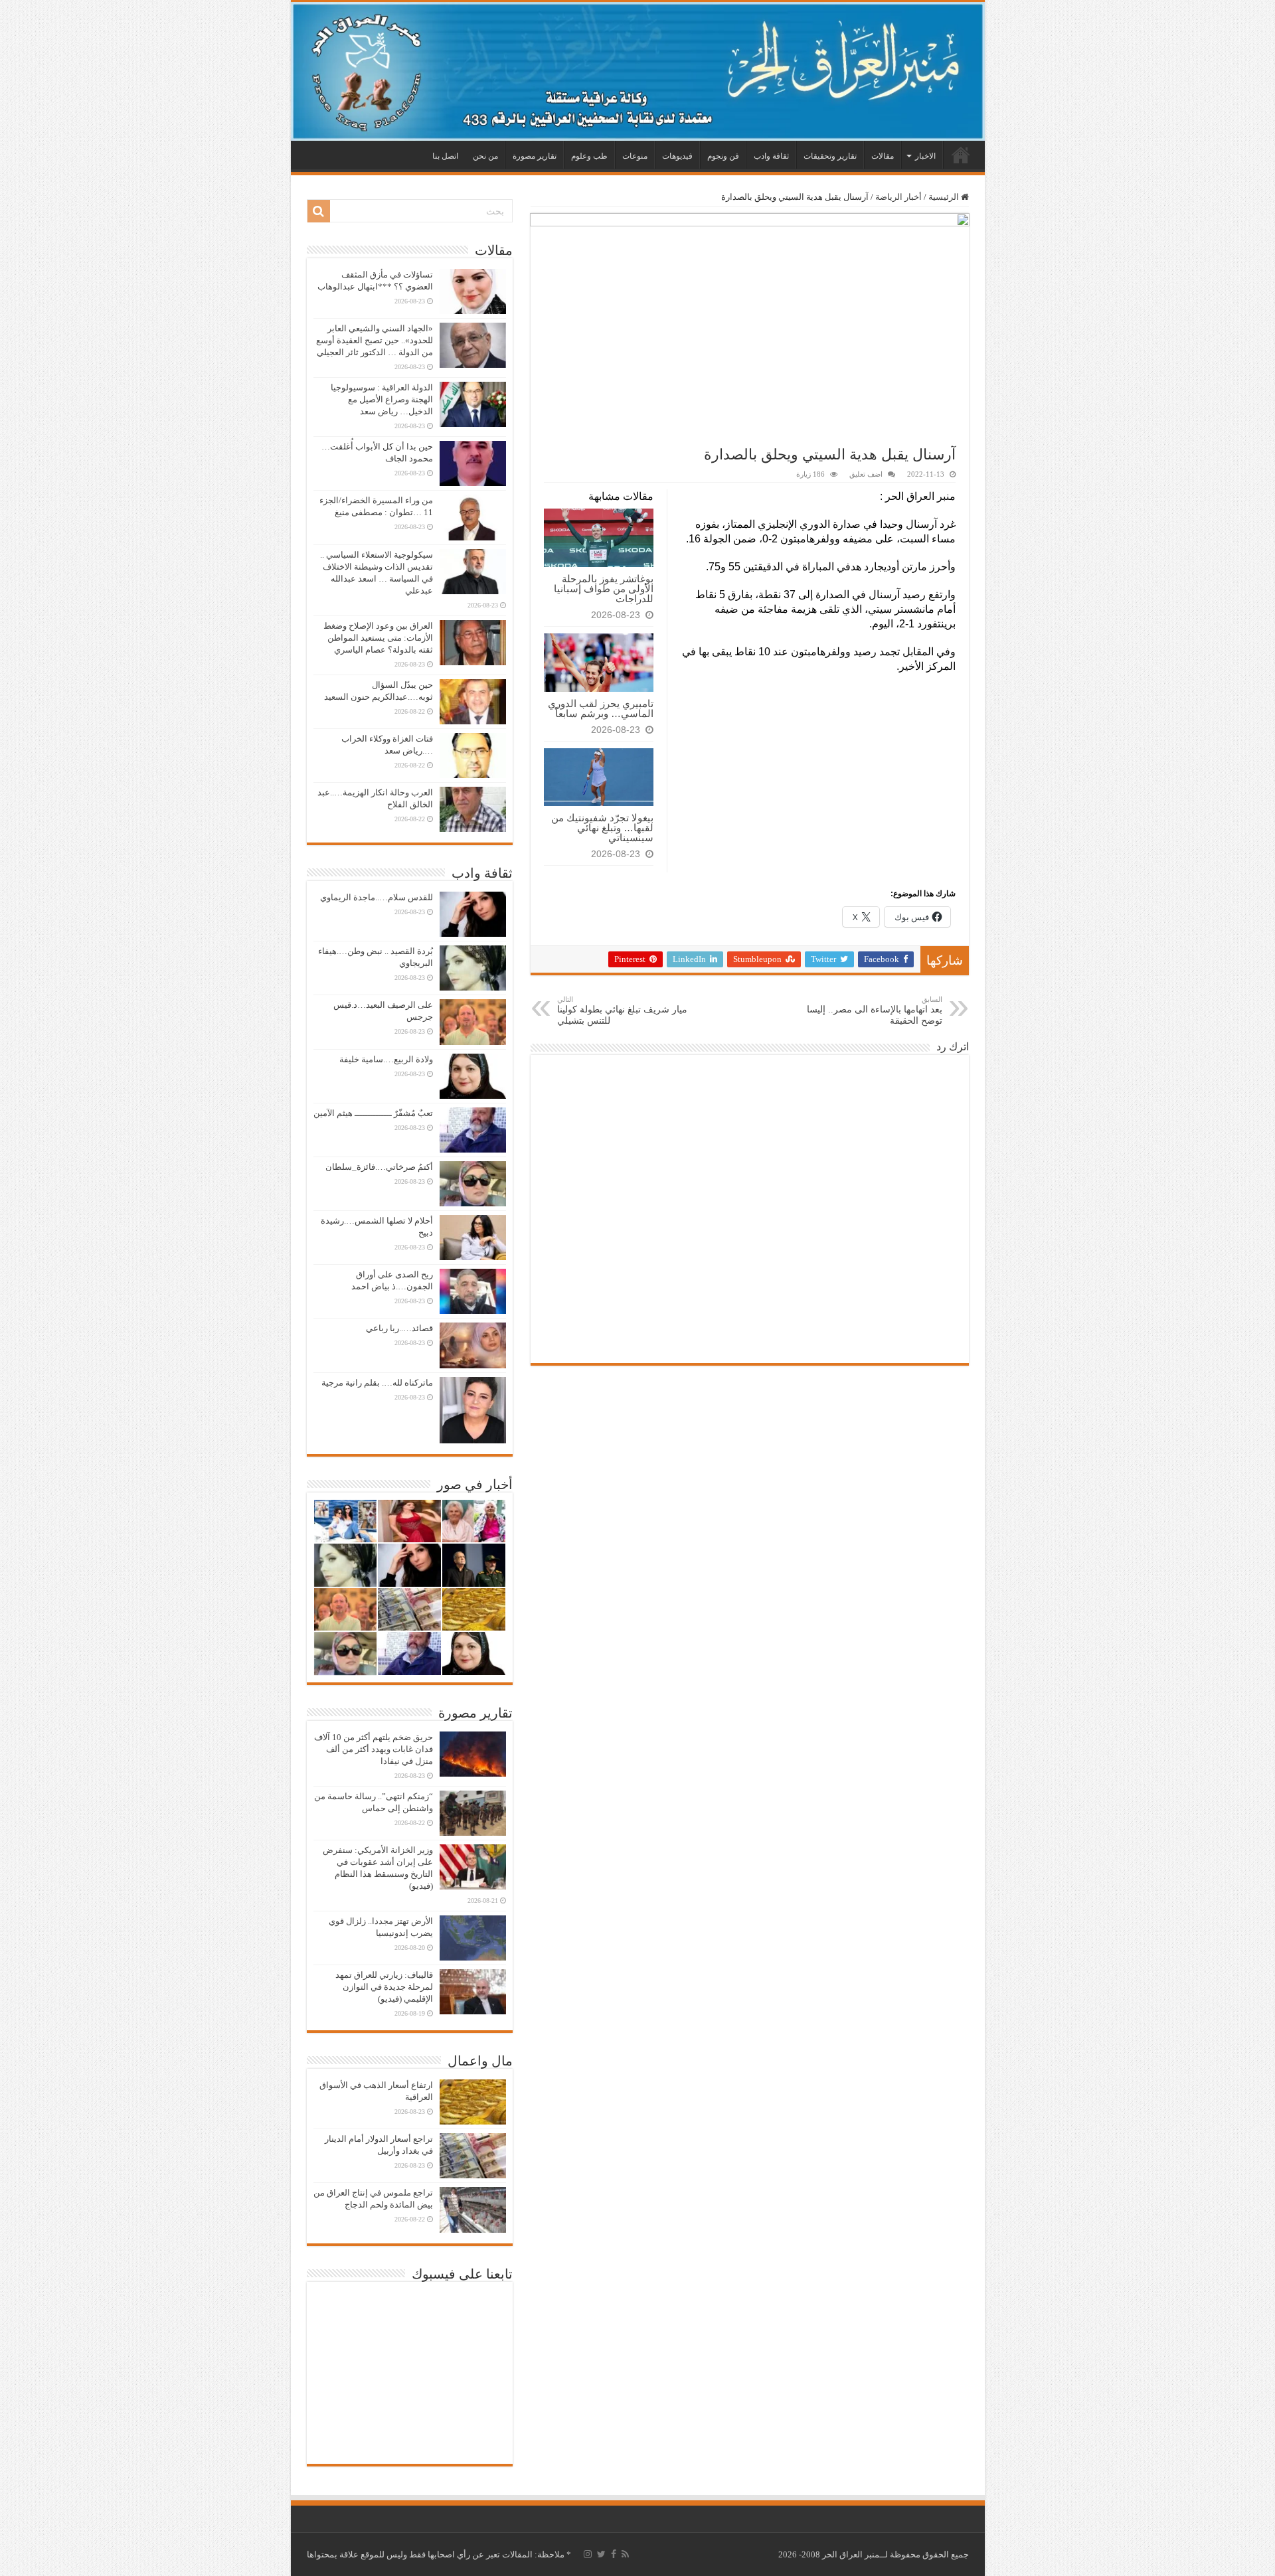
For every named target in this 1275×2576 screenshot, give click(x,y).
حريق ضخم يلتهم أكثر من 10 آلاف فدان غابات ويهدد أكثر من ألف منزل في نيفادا (374, 1749)
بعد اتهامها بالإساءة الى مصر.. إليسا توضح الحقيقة (875, 1010)
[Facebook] (614, 2554)
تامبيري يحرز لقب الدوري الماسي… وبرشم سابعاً (601, 708)
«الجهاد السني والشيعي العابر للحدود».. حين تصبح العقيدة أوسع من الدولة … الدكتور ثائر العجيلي (375, 340)
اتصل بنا (445, 156)
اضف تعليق (866, 474)
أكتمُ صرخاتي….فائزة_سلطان (379, 1167)
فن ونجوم (723, 156)
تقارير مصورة (535, 156)
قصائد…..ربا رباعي (399, 1328)
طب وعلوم (589, 156)
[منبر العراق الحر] (638, 71)
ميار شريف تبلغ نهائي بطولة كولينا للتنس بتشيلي (622, 1010)
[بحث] (319, 211)
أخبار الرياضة (898, 197)
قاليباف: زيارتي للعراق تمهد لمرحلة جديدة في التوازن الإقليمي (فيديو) (384, 1987)
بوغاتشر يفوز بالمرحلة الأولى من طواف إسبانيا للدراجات (604, 589)
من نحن (485, 156)
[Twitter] (601, 2554)
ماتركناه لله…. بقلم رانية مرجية (377, 1383)
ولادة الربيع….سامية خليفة (386, 1059)
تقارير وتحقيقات (830, 156)
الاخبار (925, 156)
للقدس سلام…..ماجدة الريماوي (377, 897)
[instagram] (588, 2554)
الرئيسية (961, 155)
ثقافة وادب (771, 156)
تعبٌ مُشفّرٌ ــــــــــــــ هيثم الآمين (373, 1113)
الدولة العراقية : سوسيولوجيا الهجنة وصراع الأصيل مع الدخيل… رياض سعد (382, 399)
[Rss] (625, 2554)
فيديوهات (677, 156)
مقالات (883, 156)
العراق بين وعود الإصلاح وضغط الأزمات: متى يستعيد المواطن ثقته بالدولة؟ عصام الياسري (378, 638)
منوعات (635, 156)
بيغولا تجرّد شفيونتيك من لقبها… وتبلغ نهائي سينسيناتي (602, 828)
